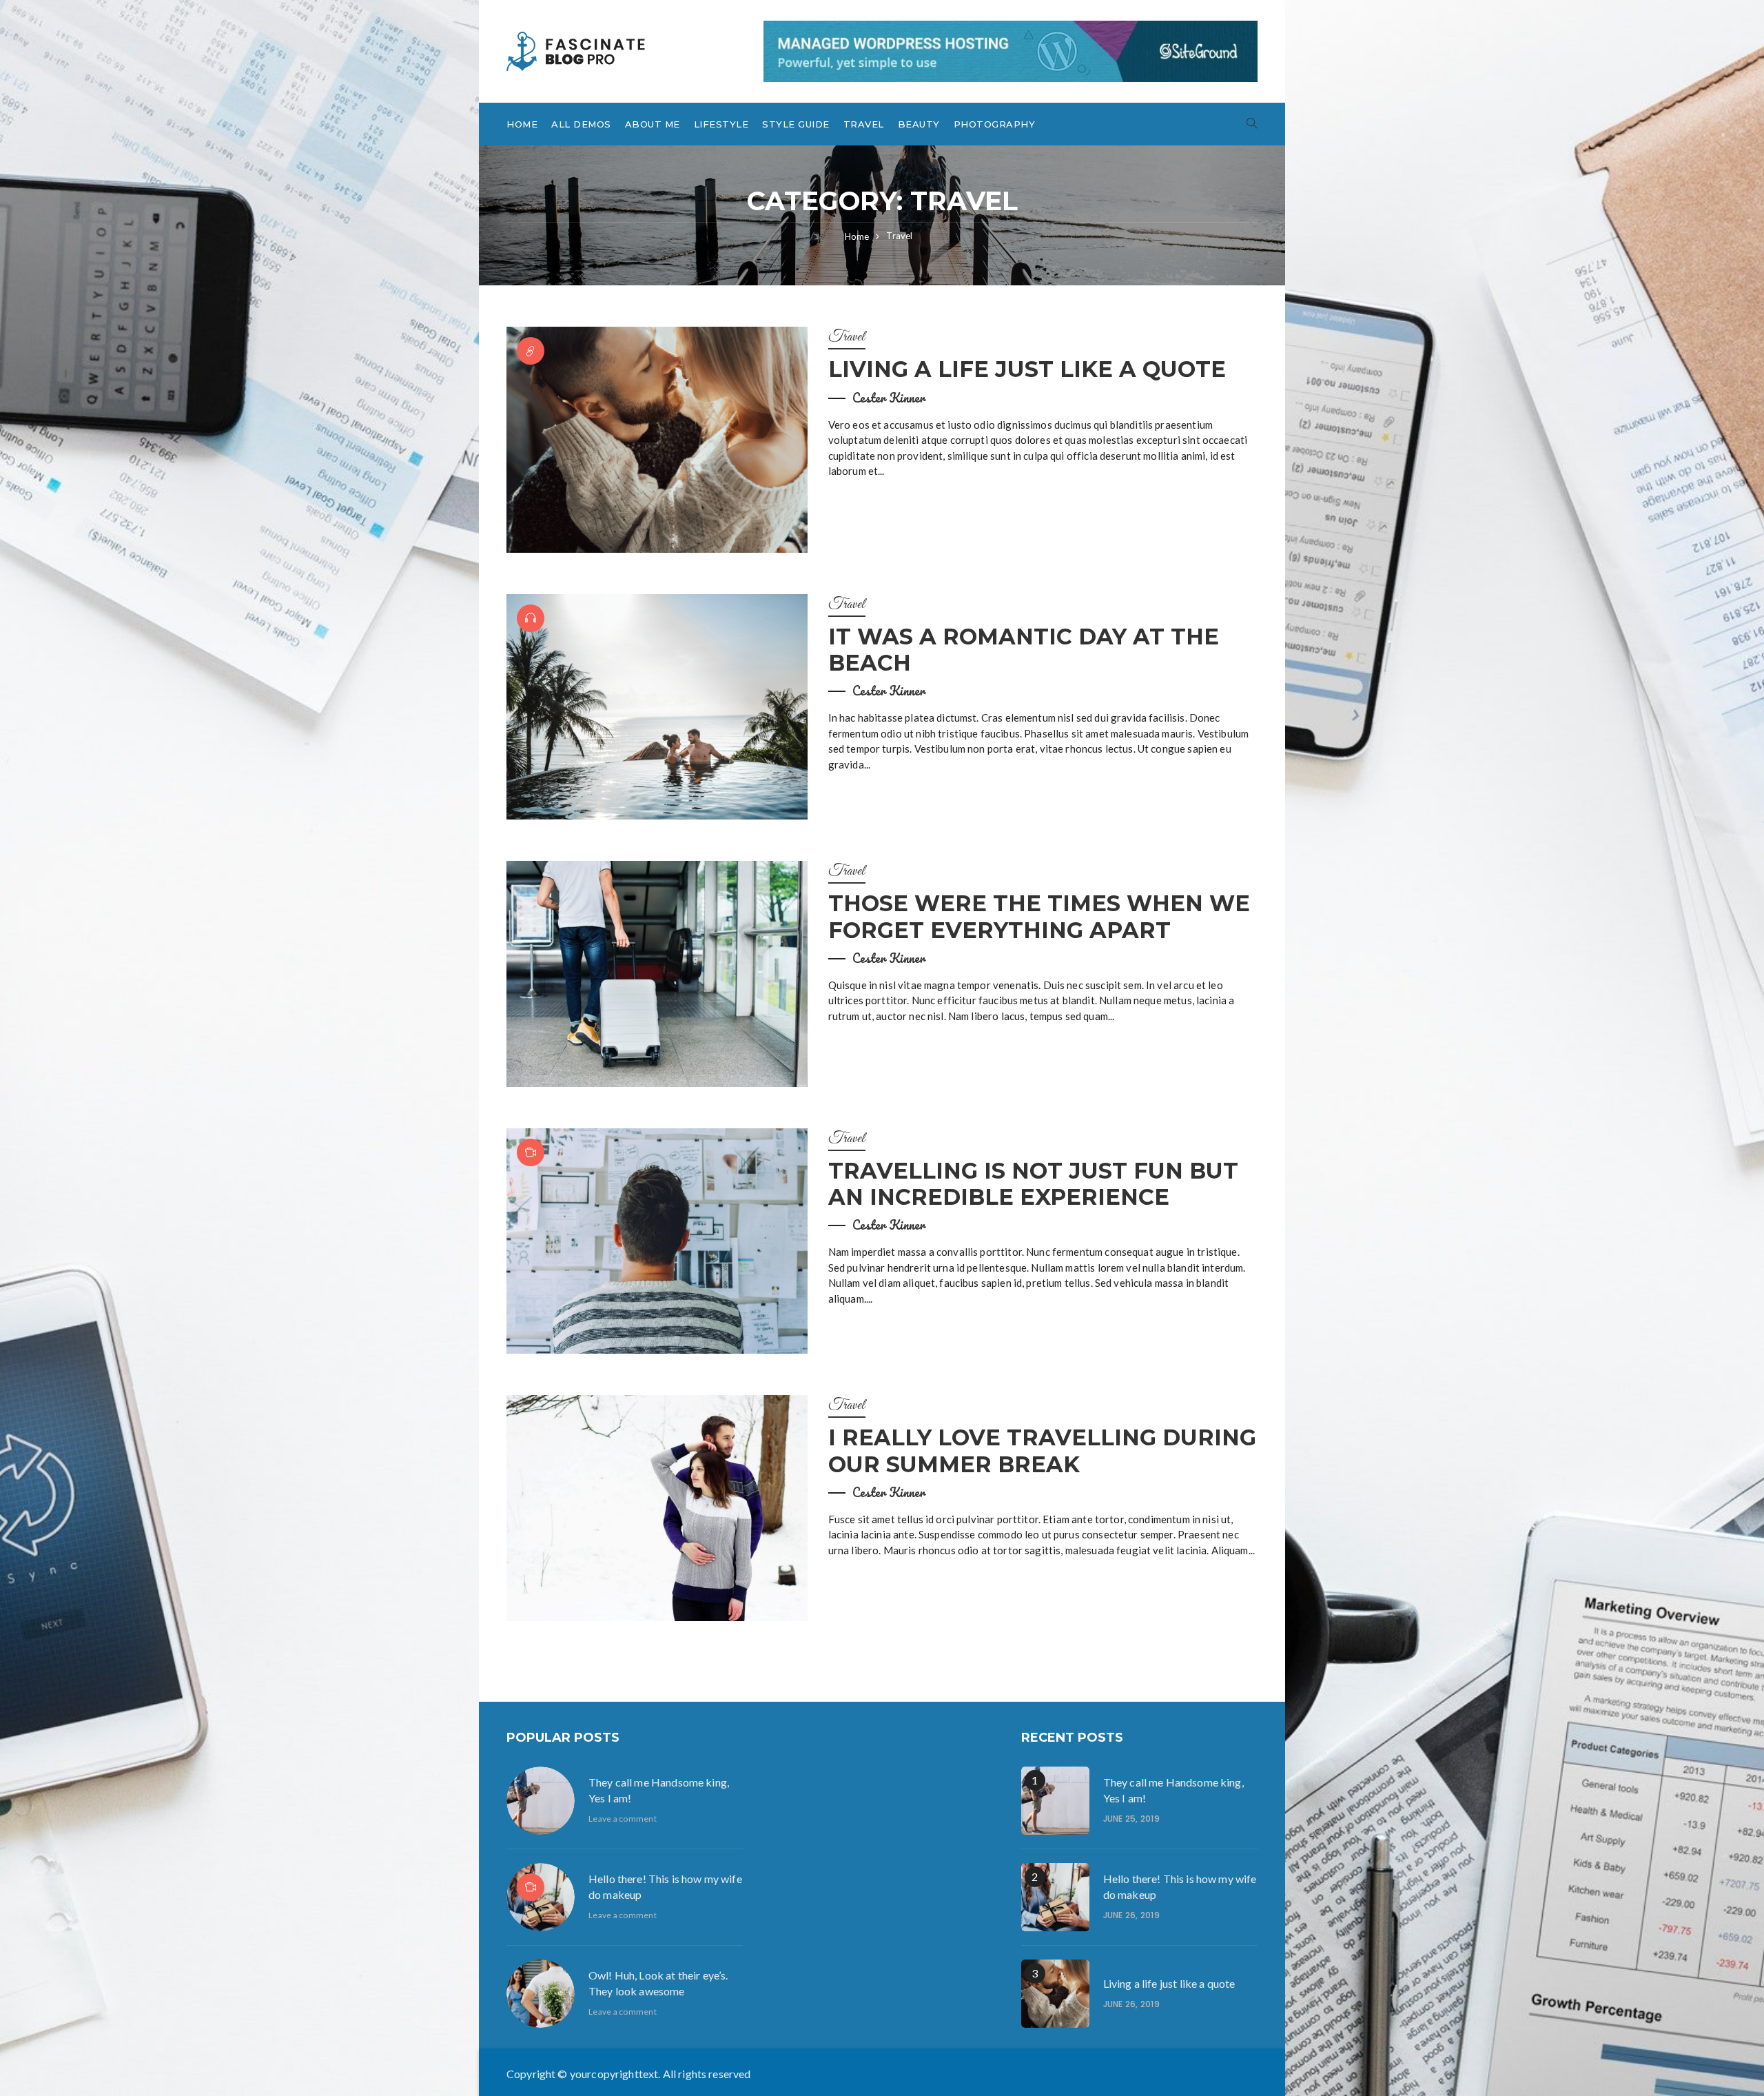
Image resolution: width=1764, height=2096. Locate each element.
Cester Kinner (889, 398)
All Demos (581, 124)
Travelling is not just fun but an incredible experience (1033, 1184)
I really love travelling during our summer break (1042, 1451)
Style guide (796, 124)
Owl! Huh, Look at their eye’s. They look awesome (658, 1983)
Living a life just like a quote (1027, 369)
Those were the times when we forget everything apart (1039, 916)
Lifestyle (721, 124)
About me (653, 124)
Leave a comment (623, 1819)
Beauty (919, 124)
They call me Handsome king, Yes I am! (659, 1790)
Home (522, 124)
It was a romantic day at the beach (1024, 650)
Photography (995, 124)
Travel (864, 124)
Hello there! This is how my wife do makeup (665, 1886)
